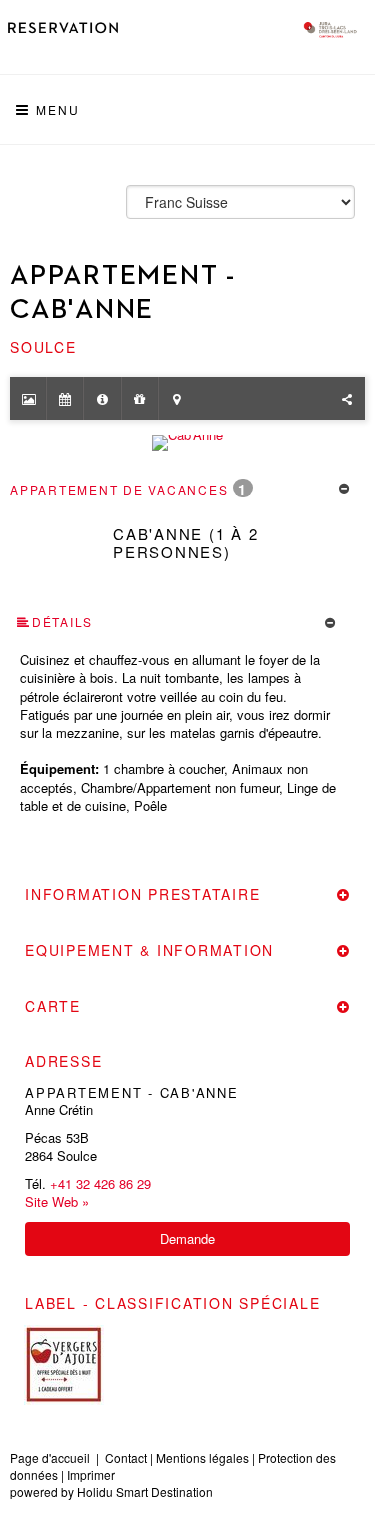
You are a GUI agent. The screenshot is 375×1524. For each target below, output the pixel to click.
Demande (187, 1238)
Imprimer (91, 1474)
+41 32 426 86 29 (100, 1183)
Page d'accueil (50, 1457)
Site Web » (57, 1202)
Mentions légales (202, 1457)
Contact (126, 1457)
